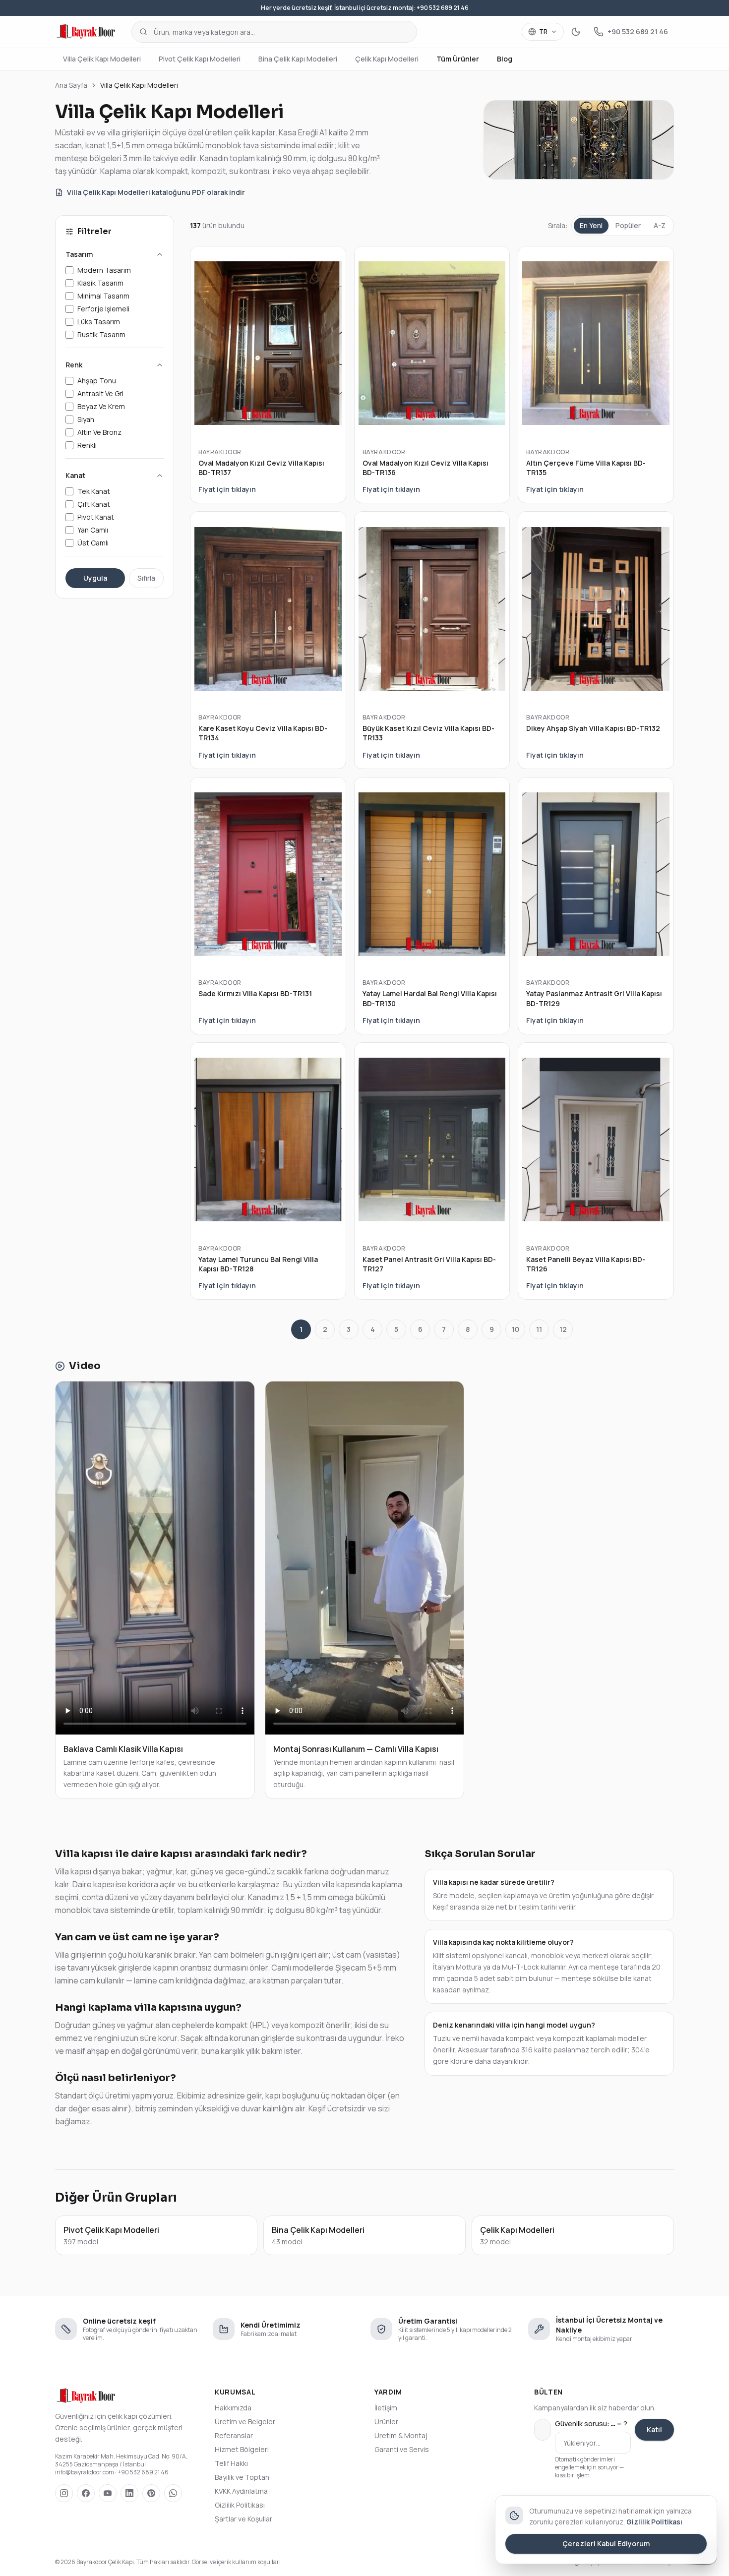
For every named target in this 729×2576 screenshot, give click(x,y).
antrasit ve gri (100, 393)
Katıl (654, 2429)
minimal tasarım (103, 296)
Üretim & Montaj (401, 2435)
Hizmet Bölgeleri (242, 2449)
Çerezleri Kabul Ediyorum (606, 2544)
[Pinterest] (151, 2493)
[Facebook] (86, 2493)
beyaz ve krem (101, 406)
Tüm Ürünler (458, 59)
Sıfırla (146, 578)
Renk (74, 365)
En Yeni (591, 225)
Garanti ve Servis (402, 2449)
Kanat (75, 475)
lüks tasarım (99, 322)
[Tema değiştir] (576, 32)
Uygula (95, 578)
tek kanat (94, 491)
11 (539, 1329)
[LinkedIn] (129, 2493)
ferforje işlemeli (103, 309)
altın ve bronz (99, 432)
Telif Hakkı (231, 2463)
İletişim (386, 2408)
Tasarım (79, 254)
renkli (87, 445)
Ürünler (386, 2422)
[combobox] (274, 32)
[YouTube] (108, 2493)
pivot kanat (96, 517)
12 (563, 1329)
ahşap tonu (97, 381)
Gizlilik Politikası (240, 2505)
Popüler (628, 225)
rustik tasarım (101, 334)
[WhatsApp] (173, 2493)
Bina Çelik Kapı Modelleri (298, 59)
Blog (505, 59)
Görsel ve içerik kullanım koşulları (236, 2562)
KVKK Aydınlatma (241, 2491)
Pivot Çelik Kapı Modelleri (200, 59)
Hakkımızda (233, 2408)
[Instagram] (64, 2493)
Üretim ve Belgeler (245, 2422)
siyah (86, 419)
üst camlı (93, 543)
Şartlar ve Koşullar (243, 2519)
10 (516, 1329)
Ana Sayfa (71, 85)
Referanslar (234, 2435)
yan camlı (93, 530)
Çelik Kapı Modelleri (387, 59)
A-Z (660, 225)
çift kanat (94, 504)
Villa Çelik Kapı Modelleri (102, 59)
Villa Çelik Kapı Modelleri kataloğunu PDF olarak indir (156, 192)
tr (543, 31)
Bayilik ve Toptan (242, 2477)
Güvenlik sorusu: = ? (591, 2424)
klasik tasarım (100, 283)
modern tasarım (104, 270)
